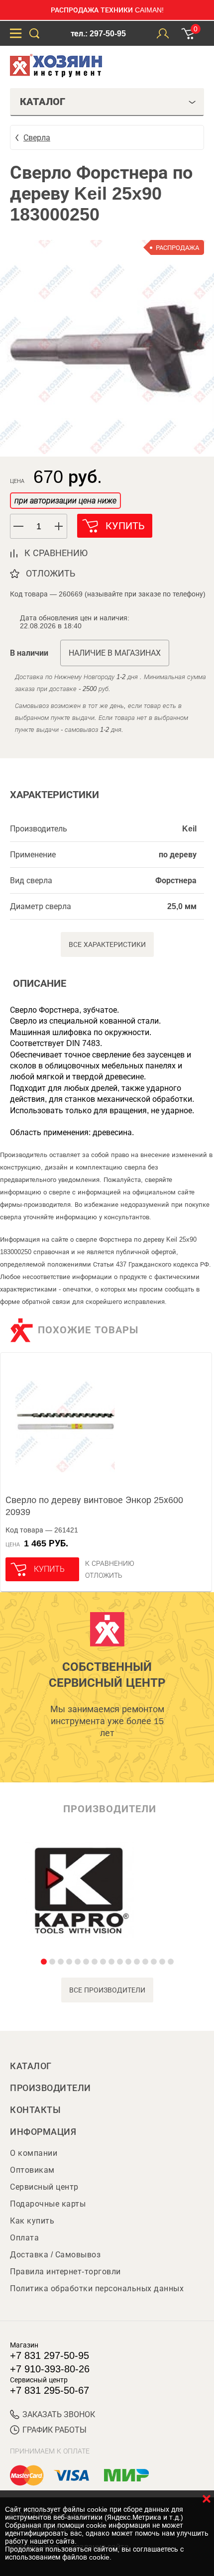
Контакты (35, 2110)
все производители (107, 1990)
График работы (54, 2430)
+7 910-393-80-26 (50, 2369)
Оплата (24, 2238)
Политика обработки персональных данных (97, 2288)
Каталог (31, 2066)
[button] (59, 526)
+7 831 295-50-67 (50, 2390)
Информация (43, 2132)
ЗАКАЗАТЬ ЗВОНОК (59, 2414)
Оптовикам (32, 2170)
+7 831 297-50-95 (50, 2355)
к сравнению (56, 553)
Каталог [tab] (43, 102)
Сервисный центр (44, 2187)
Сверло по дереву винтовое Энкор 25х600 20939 (94, 1506)
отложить (51, 574)
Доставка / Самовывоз (55, 2255)
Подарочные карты (48, 2204)
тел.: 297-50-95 (98, 34)
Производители (51, 2088)
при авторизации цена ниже (65, 501)
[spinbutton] (39, 527)
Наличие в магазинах (115, 653)
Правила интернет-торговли (65, 2272)
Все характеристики (107, 944)
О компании (34, 2153)
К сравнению (110, 1563)
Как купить (32, 2221)
